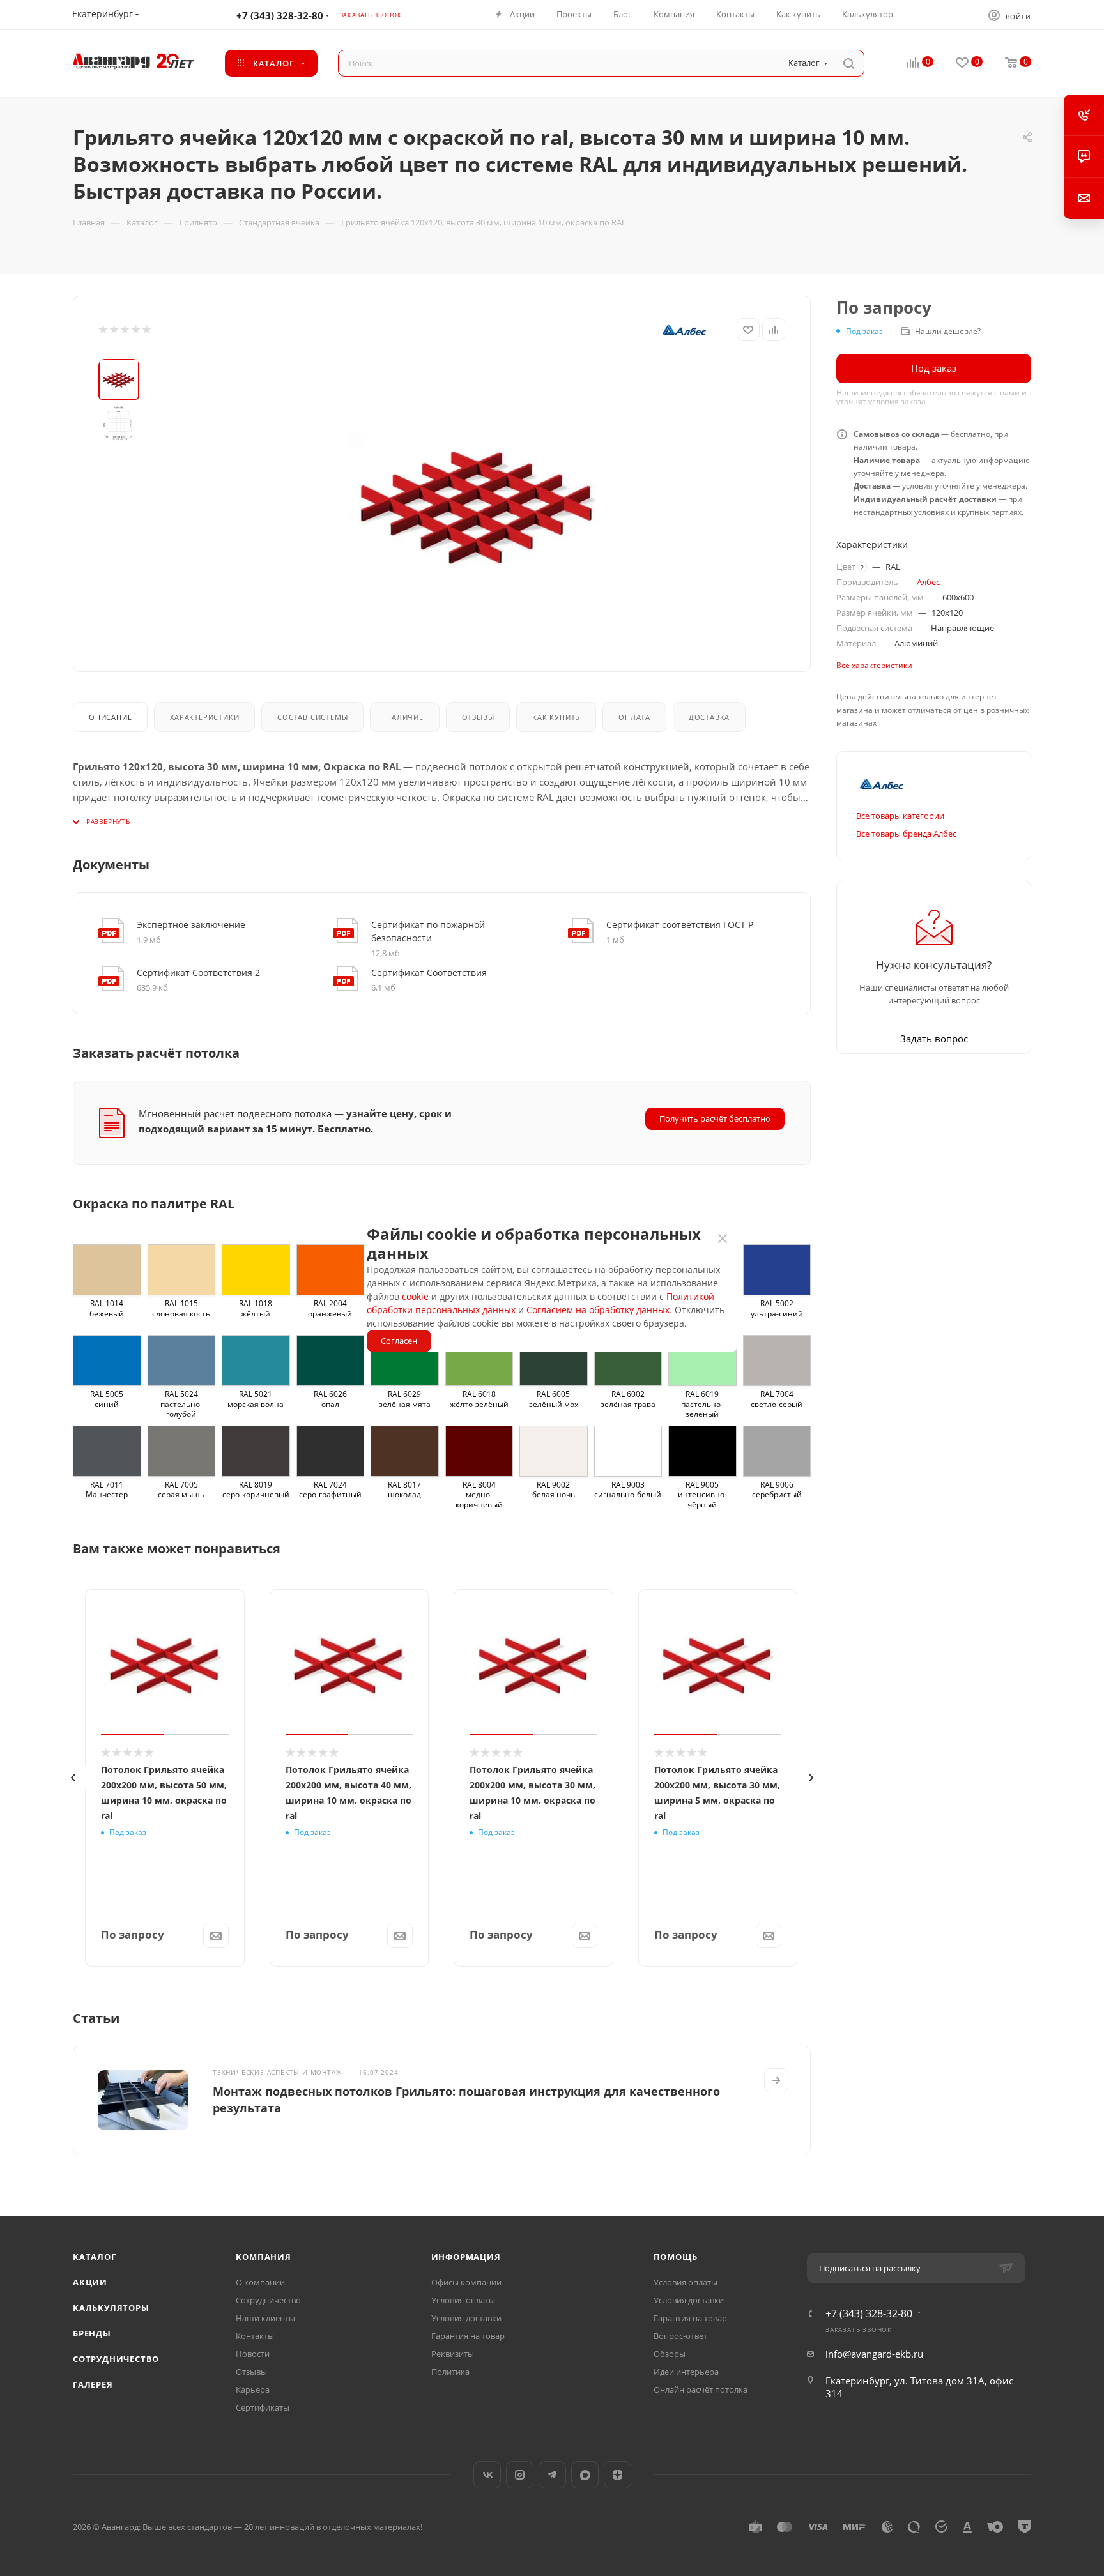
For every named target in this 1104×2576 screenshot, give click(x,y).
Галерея (93, 2384)
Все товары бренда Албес (906, 834)
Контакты (255, 2336)
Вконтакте (487, 2475)
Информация (466, 2257)
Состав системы (312, 717)
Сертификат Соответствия (429, 972)
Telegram (552, 2475)
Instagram (520, 2475)
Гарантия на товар (468, 2336)
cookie (415, 1296)
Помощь (676, 2257)
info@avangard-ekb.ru (874, 2354)
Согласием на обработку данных (598, 1310)
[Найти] (849, 63)
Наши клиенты (265, 2318)
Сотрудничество (116, 2359)
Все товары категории (900, 816)
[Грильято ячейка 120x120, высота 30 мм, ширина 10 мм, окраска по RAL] (477, 503)
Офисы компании (466, 2282)
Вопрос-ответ (680, 2336)
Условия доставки (466, 2318)
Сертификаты (263, 2407)
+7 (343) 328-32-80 (280, 15)
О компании (260, 2282)
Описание (110, 717)
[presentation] (73, 1778)
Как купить (556, 717)
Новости (253, 2354)
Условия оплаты (463, 2300)
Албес (928, 582)
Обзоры (670, 2354)
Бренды (92, 2333)
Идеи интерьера (686, 2372)
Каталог (95, 2257)
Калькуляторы (111, 2308)
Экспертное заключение (191, 925)
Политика (450, 2372)
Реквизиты (453, 2354)
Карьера (253, 2389)
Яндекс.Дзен (617, 2475)
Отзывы (478, 717)
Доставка (709, 717)
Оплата (634, 717)
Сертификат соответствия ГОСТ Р (680, 925)
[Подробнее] (776, 2080)
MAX (585, 2475)
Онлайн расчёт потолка (701, 2389)
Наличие (405, 717)
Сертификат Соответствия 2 (198, 972)
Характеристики (204, 717)
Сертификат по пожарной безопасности (428, 931)
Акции (90, 2282)
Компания (263, 2257)
